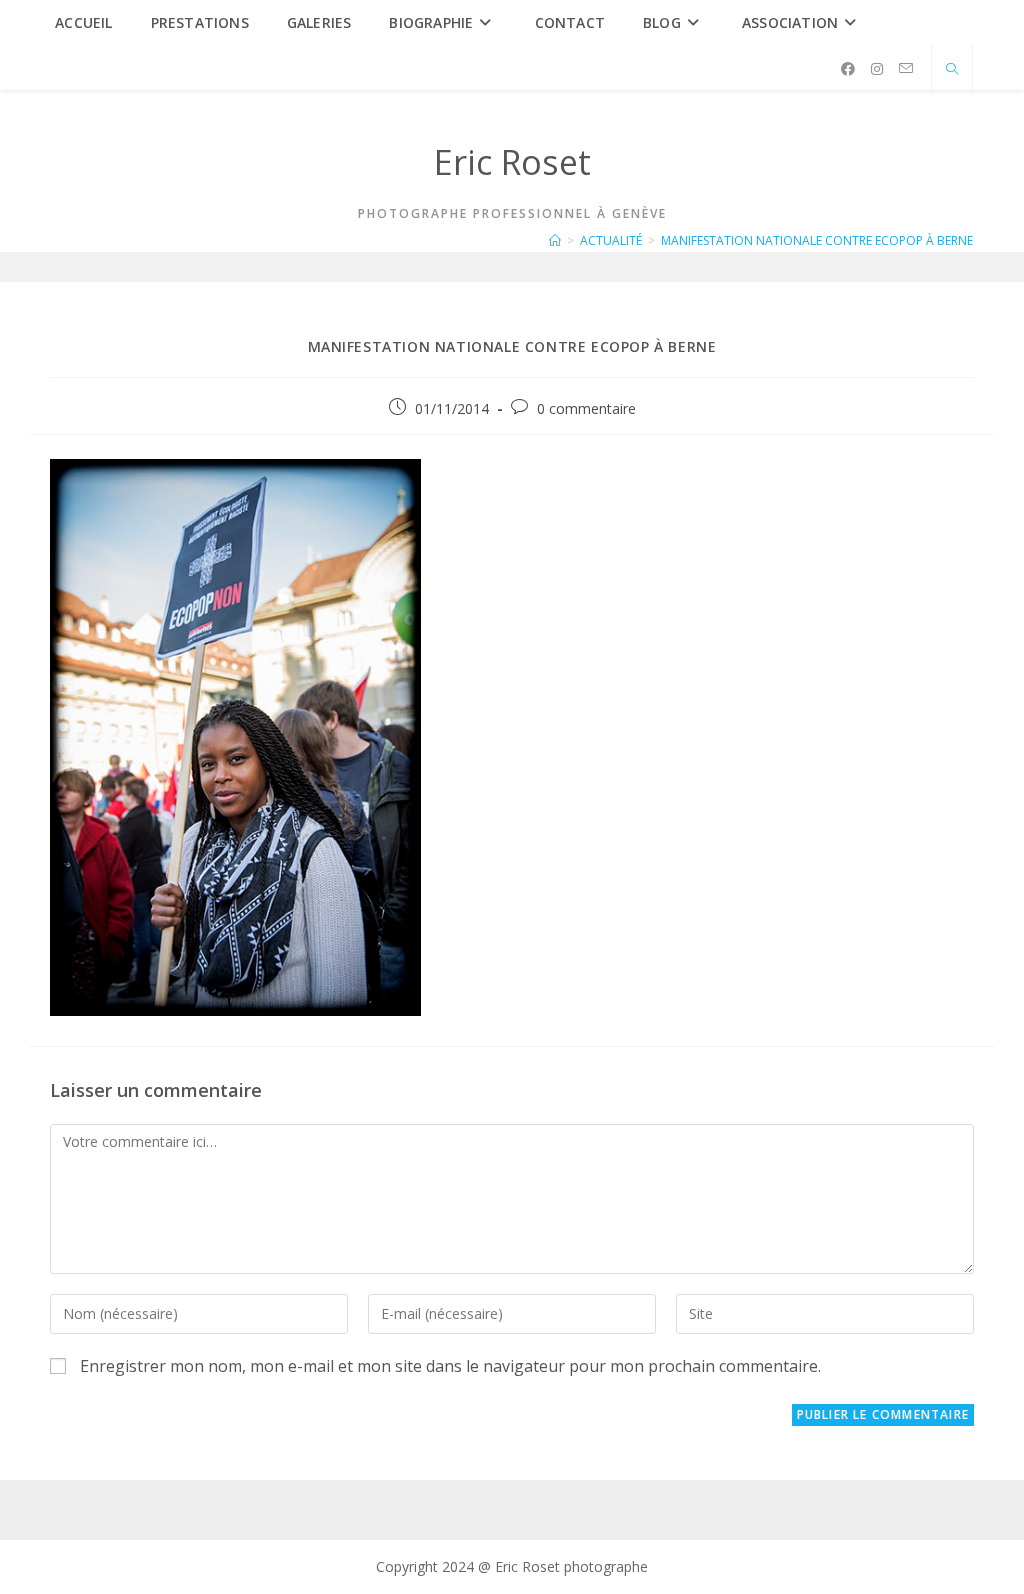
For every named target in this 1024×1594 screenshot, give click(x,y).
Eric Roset (512, 162)
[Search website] (952, 70)
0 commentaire (586, 408)
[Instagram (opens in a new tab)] (877, 69)
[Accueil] (555, 240)
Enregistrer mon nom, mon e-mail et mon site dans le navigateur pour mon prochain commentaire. (450, 1366)
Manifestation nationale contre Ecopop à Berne (817, 240)
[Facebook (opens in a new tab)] (848, 69)
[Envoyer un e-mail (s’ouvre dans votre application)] (906, 68)
